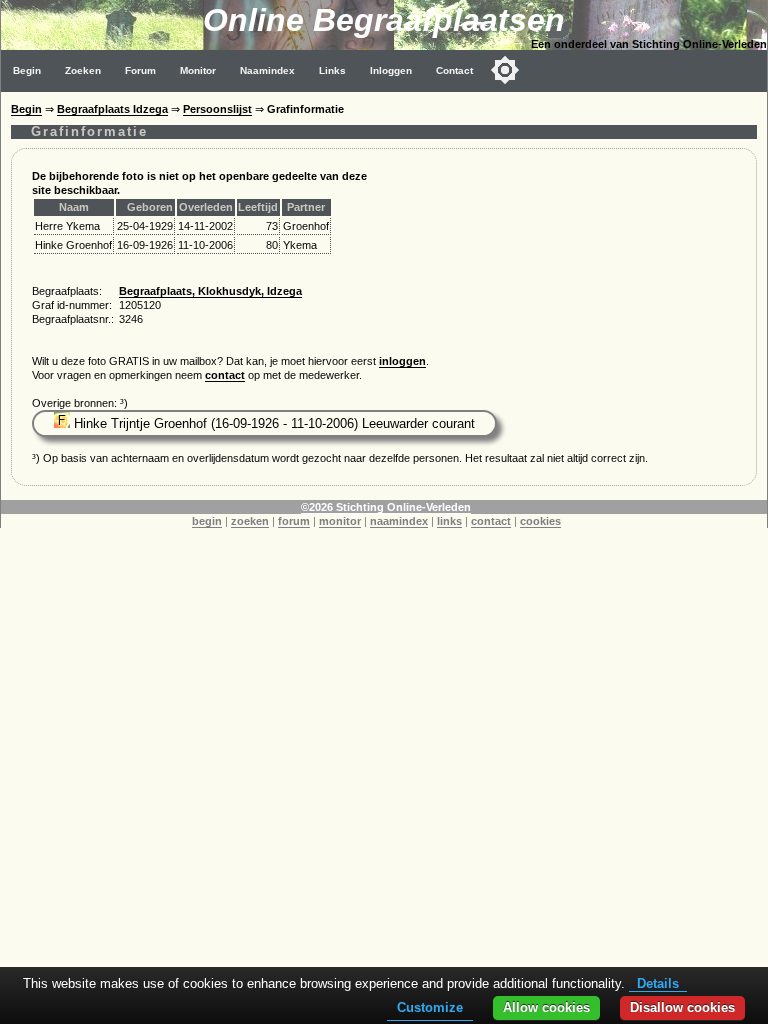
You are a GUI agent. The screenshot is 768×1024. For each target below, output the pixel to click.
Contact (454, 70)
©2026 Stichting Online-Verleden (386, 507)
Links (332, 70)
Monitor (198, 70)
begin (207, 521)
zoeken (250, 521)
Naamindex (267, 70)
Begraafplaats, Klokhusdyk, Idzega (210, 291)
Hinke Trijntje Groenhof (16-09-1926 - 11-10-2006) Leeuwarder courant (272, 423)
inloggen (402, 361)
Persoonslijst (217, 109)
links (449, 521)
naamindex (399, 521)
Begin (27, 70)
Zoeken (83, 70)
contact (225, 375)
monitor (340, 521)
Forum (140, 70)
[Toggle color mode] (505, 70)
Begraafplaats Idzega (112, 109)
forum (294, 521)
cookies (540, 521)
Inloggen (391, 70)
